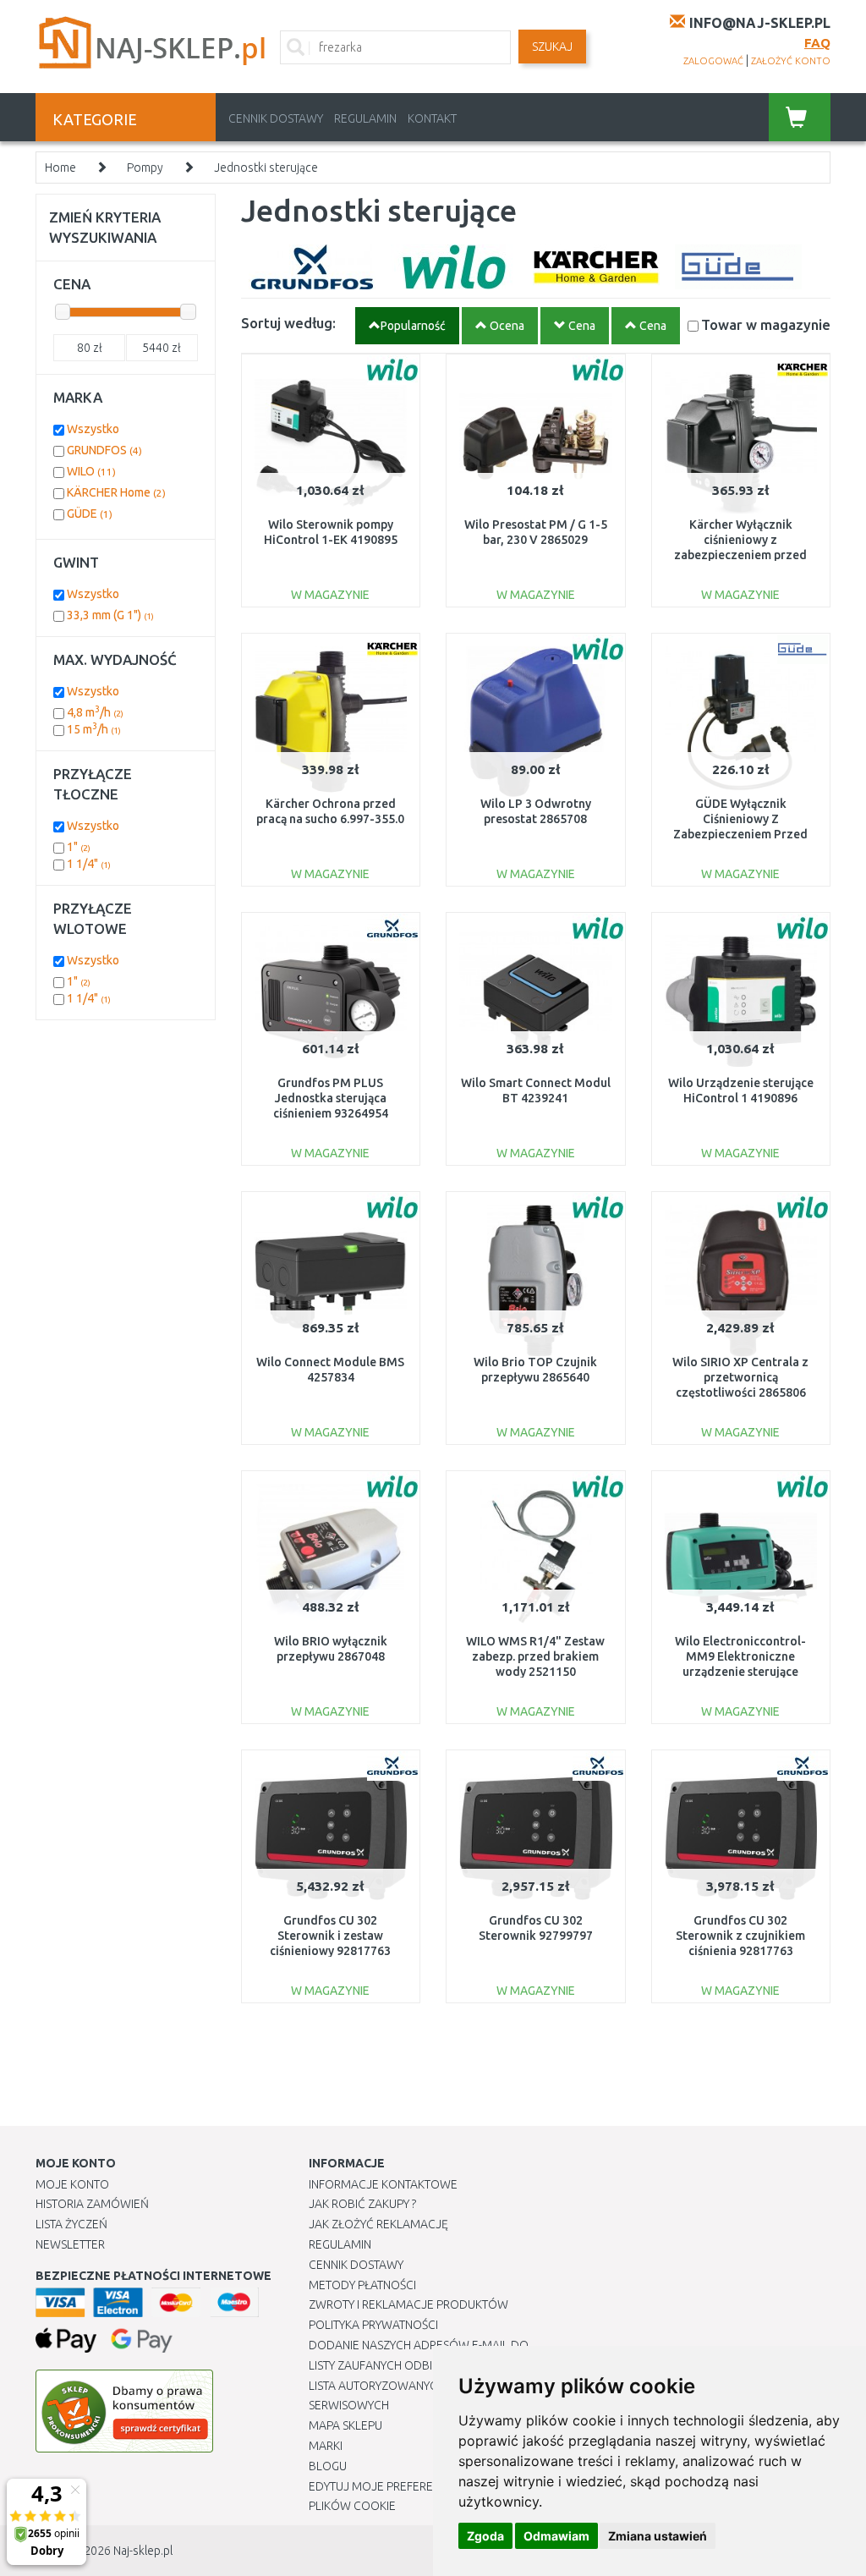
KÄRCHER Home (116, 492)
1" (79, 847)
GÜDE (90, 514)
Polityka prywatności (373, 2325)
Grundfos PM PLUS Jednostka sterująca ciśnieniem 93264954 (331, 1098)
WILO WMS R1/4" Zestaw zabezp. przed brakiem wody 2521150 (535, 1656)
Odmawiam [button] (556, 2536)
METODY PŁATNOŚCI (362, 2285)
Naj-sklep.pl (143, 2551)
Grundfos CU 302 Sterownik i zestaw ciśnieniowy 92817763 (330, 1936)
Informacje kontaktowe (383, 2184)
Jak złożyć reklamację (378, 2224)
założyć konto (791, 61)
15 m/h (94, 729)
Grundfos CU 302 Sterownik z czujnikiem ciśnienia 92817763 (740, 1936)
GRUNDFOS (104, 450)
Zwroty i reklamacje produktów (408, 2304)
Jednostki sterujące (266, 168)
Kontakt (432, 118)
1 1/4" (89, 864)
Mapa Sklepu (345, 2425)
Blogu (328, 2466)
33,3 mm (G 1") (110, 615)
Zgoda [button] (485, 2536)
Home (60, 168)
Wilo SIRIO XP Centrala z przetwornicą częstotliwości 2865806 (740, 1377)
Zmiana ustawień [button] (658, 2536)
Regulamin (365, 118)
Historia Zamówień (92, 2204)
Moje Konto (72, 2184)
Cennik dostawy (276, 118)
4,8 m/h (95, 712)
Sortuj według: (288, 323)
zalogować (713, 61)
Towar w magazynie (766, 324)
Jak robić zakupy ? (362, 2204)
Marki (326, 2446)
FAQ (817, 43)
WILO (91, 471)
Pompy (145, 168)
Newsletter (70, 2244)
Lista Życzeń (71, 2224)
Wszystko (93, 429)
